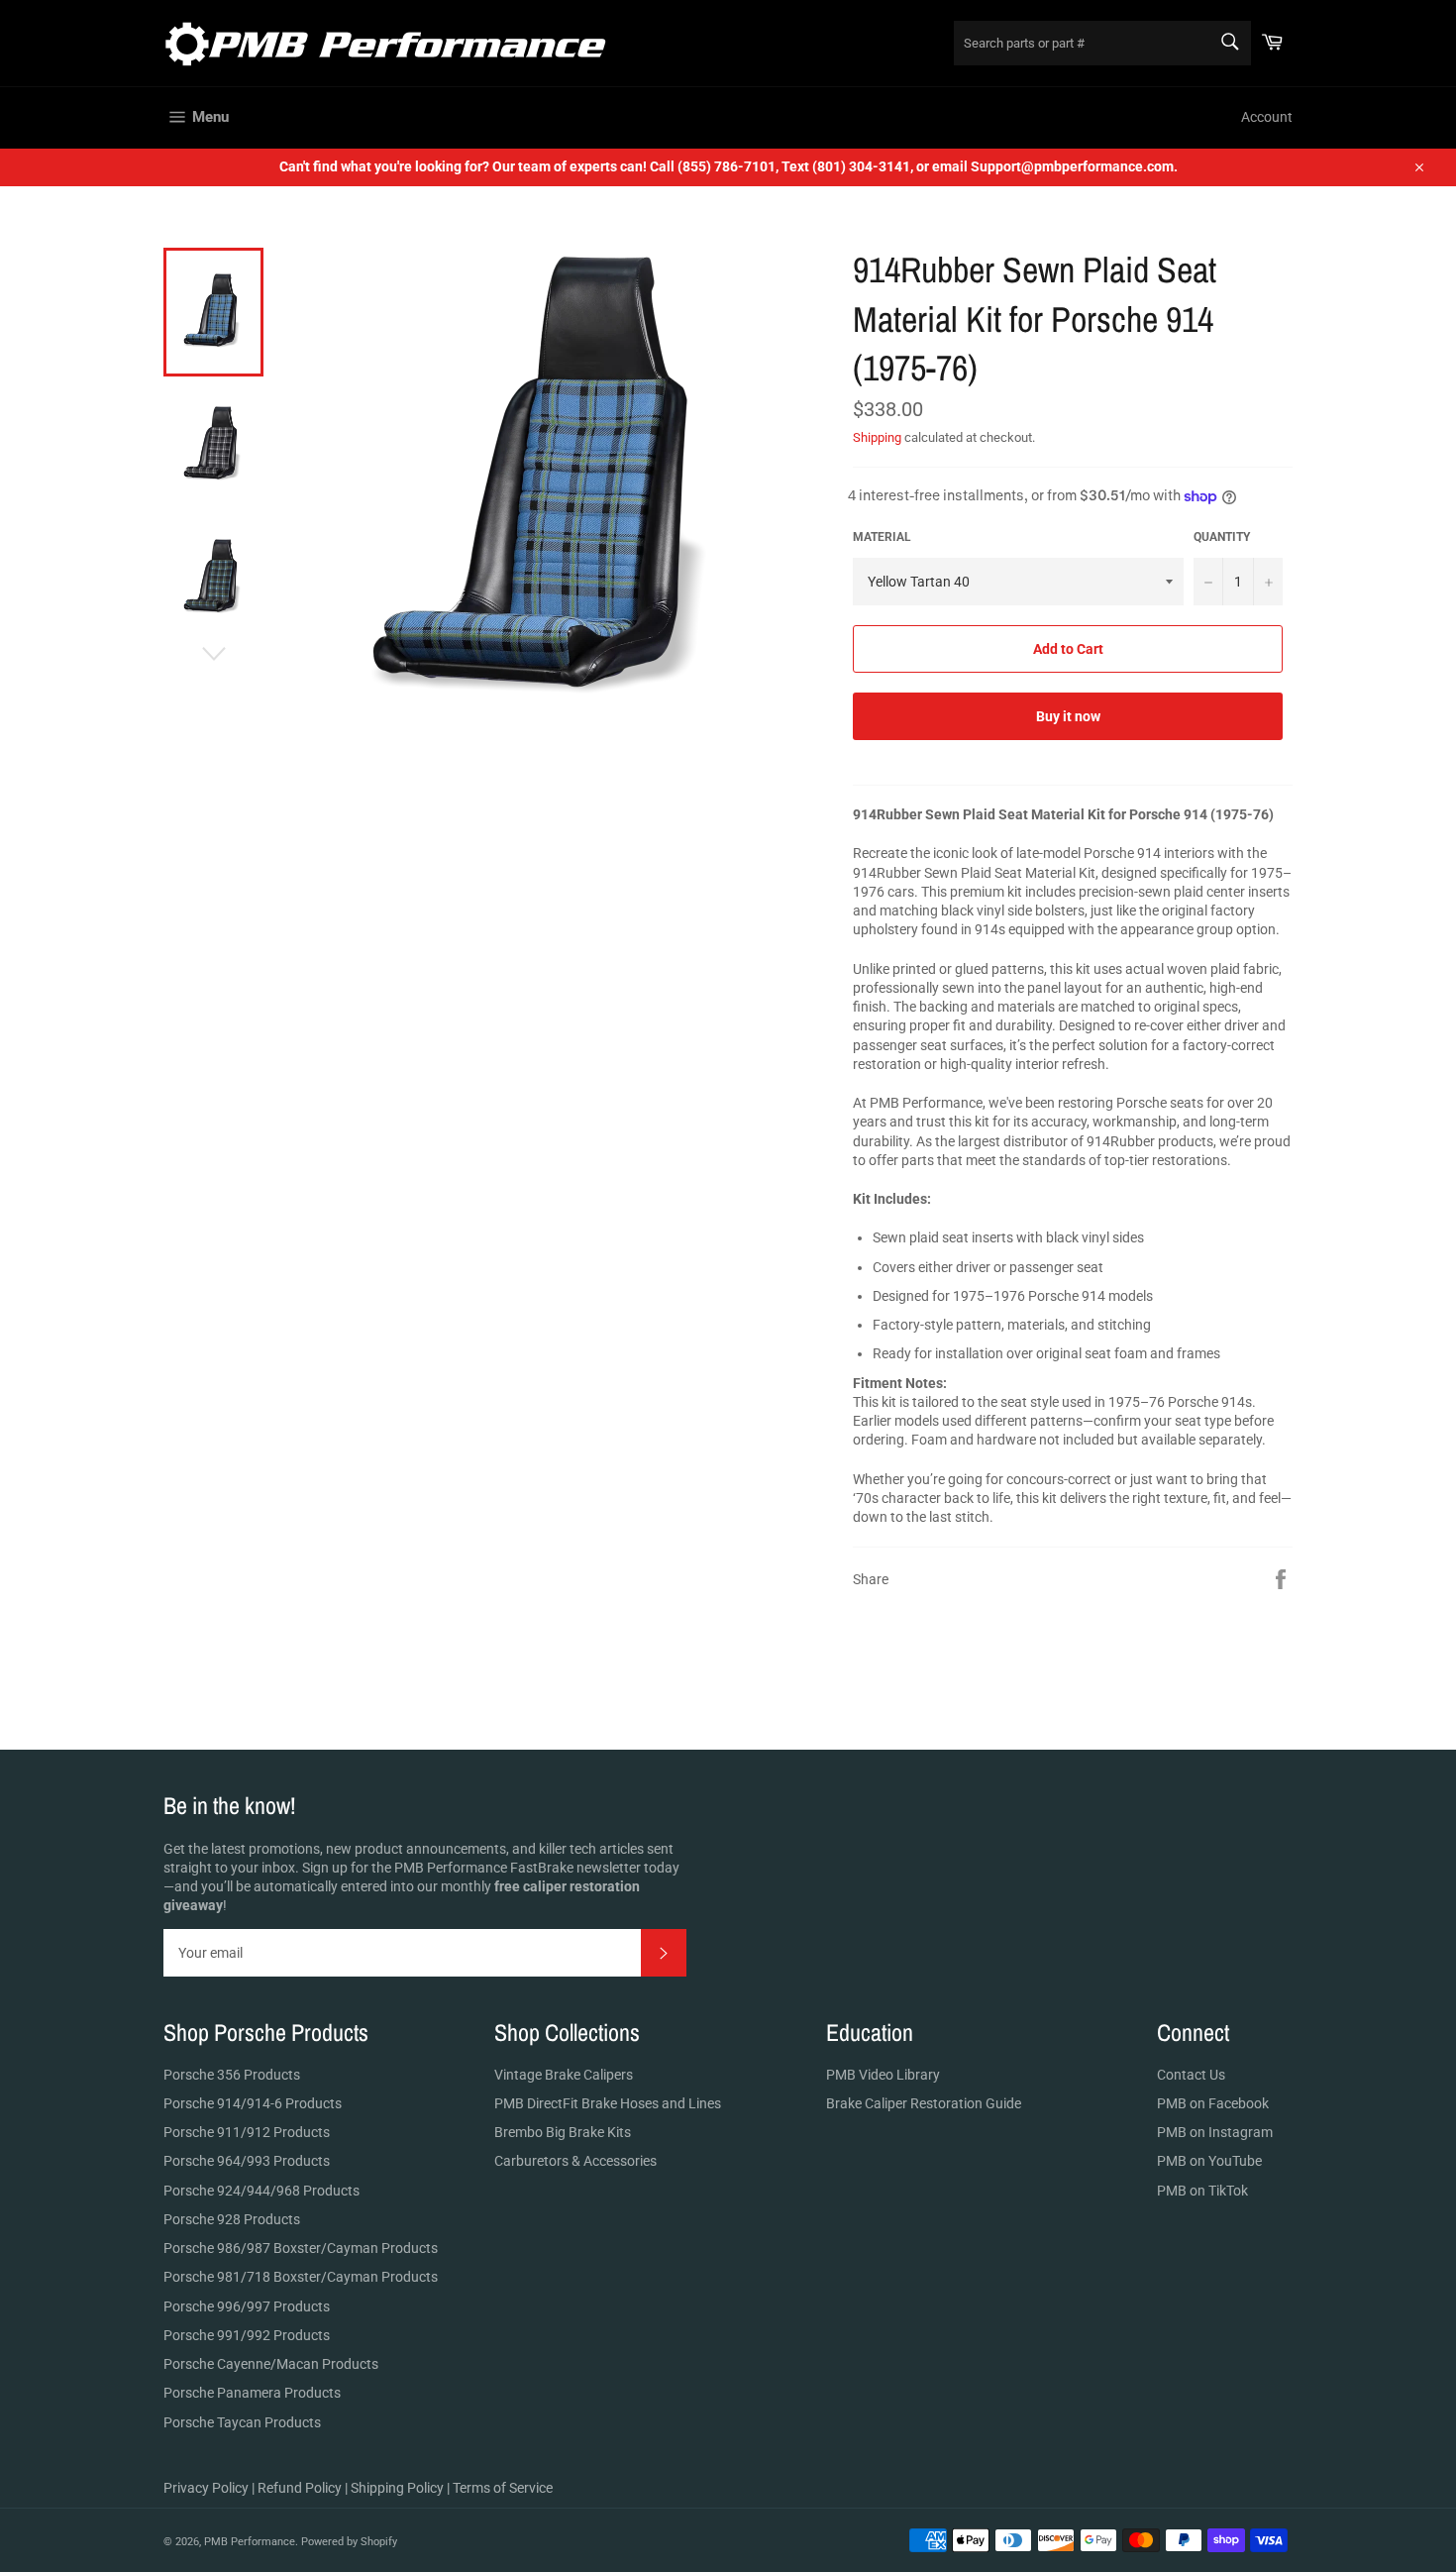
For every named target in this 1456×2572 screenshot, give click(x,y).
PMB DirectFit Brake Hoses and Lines (608, 2103)
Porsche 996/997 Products (247, 2306)
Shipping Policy (397, 2488)
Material (882, 537)
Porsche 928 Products (232, 2219)
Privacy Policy (206, 2488)
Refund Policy (300, 2488)
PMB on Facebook (1213, 2103)
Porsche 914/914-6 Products (253, 2103)
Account (1267, 117)
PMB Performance (250, 2542)
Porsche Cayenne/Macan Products (271, 2364)
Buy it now (1068, 716)
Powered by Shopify (349, 2542)
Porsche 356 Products (232, 2075)
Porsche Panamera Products (252, 2393)
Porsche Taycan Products (242, 2422)
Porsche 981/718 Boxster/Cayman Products (301, 2277)
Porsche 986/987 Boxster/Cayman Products (301, 2248)
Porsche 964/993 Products (247, 2161)
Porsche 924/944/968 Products (261, 2191)
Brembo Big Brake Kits (563, 2132)
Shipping (877, 437)
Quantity (1222, 537)
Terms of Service (503, 2488)
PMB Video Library (883, 2075)
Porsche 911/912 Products (247, 2132)
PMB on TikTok (1202, 2191)
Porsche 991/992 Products (247, 2335)
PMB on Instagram (1215, 2132)
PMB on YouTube (1209, 2161)
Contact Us (1191, 2075)
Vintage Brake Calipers (564, 2075)
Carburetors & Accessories (575, 2161)
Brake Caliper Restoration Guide (924, 2103)
